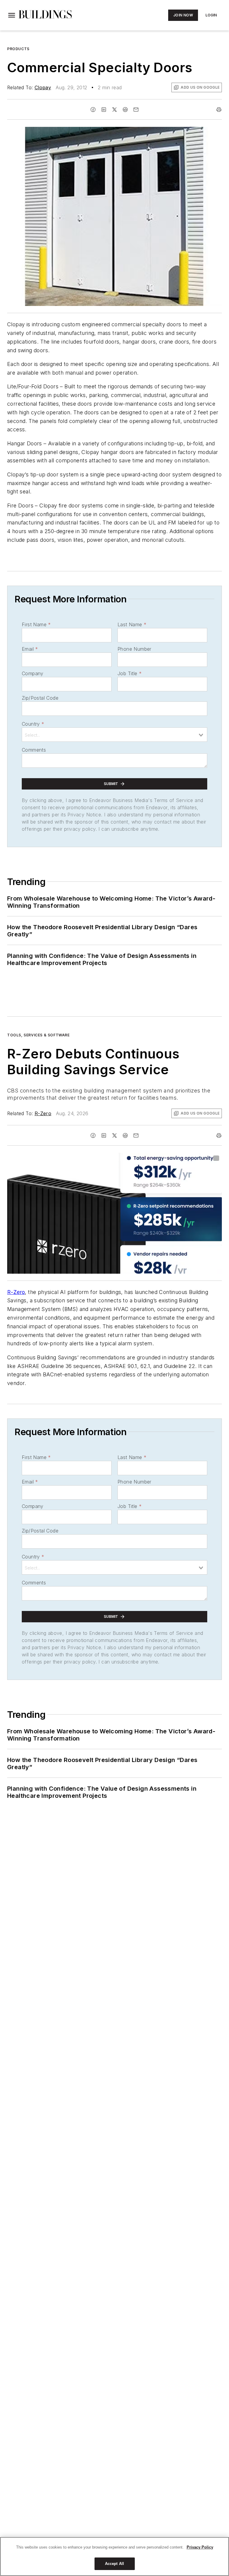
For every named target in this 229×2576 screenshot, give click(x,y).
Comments (34, 750)
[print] (219, 110)
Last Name (132, 624)
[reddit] (125, 110)
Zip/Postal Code (40, 698)
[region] (114, 2556)
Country (33, 724)
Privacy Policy (200, 2547)
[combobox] (114, 735)
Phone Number (134, 649)
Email (30, 649)
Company (33, 673)
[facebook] (93, 110)
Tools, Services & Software (38, 1035)
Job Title (130, 673)
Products (18, 49)
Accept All (114, 2564)
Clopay (43, 87)
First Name (36, 624)
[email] (136, 110)
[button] (12, 15)
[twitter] (114, 110)
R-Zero (43, 1113)
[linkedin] (104, 110)
